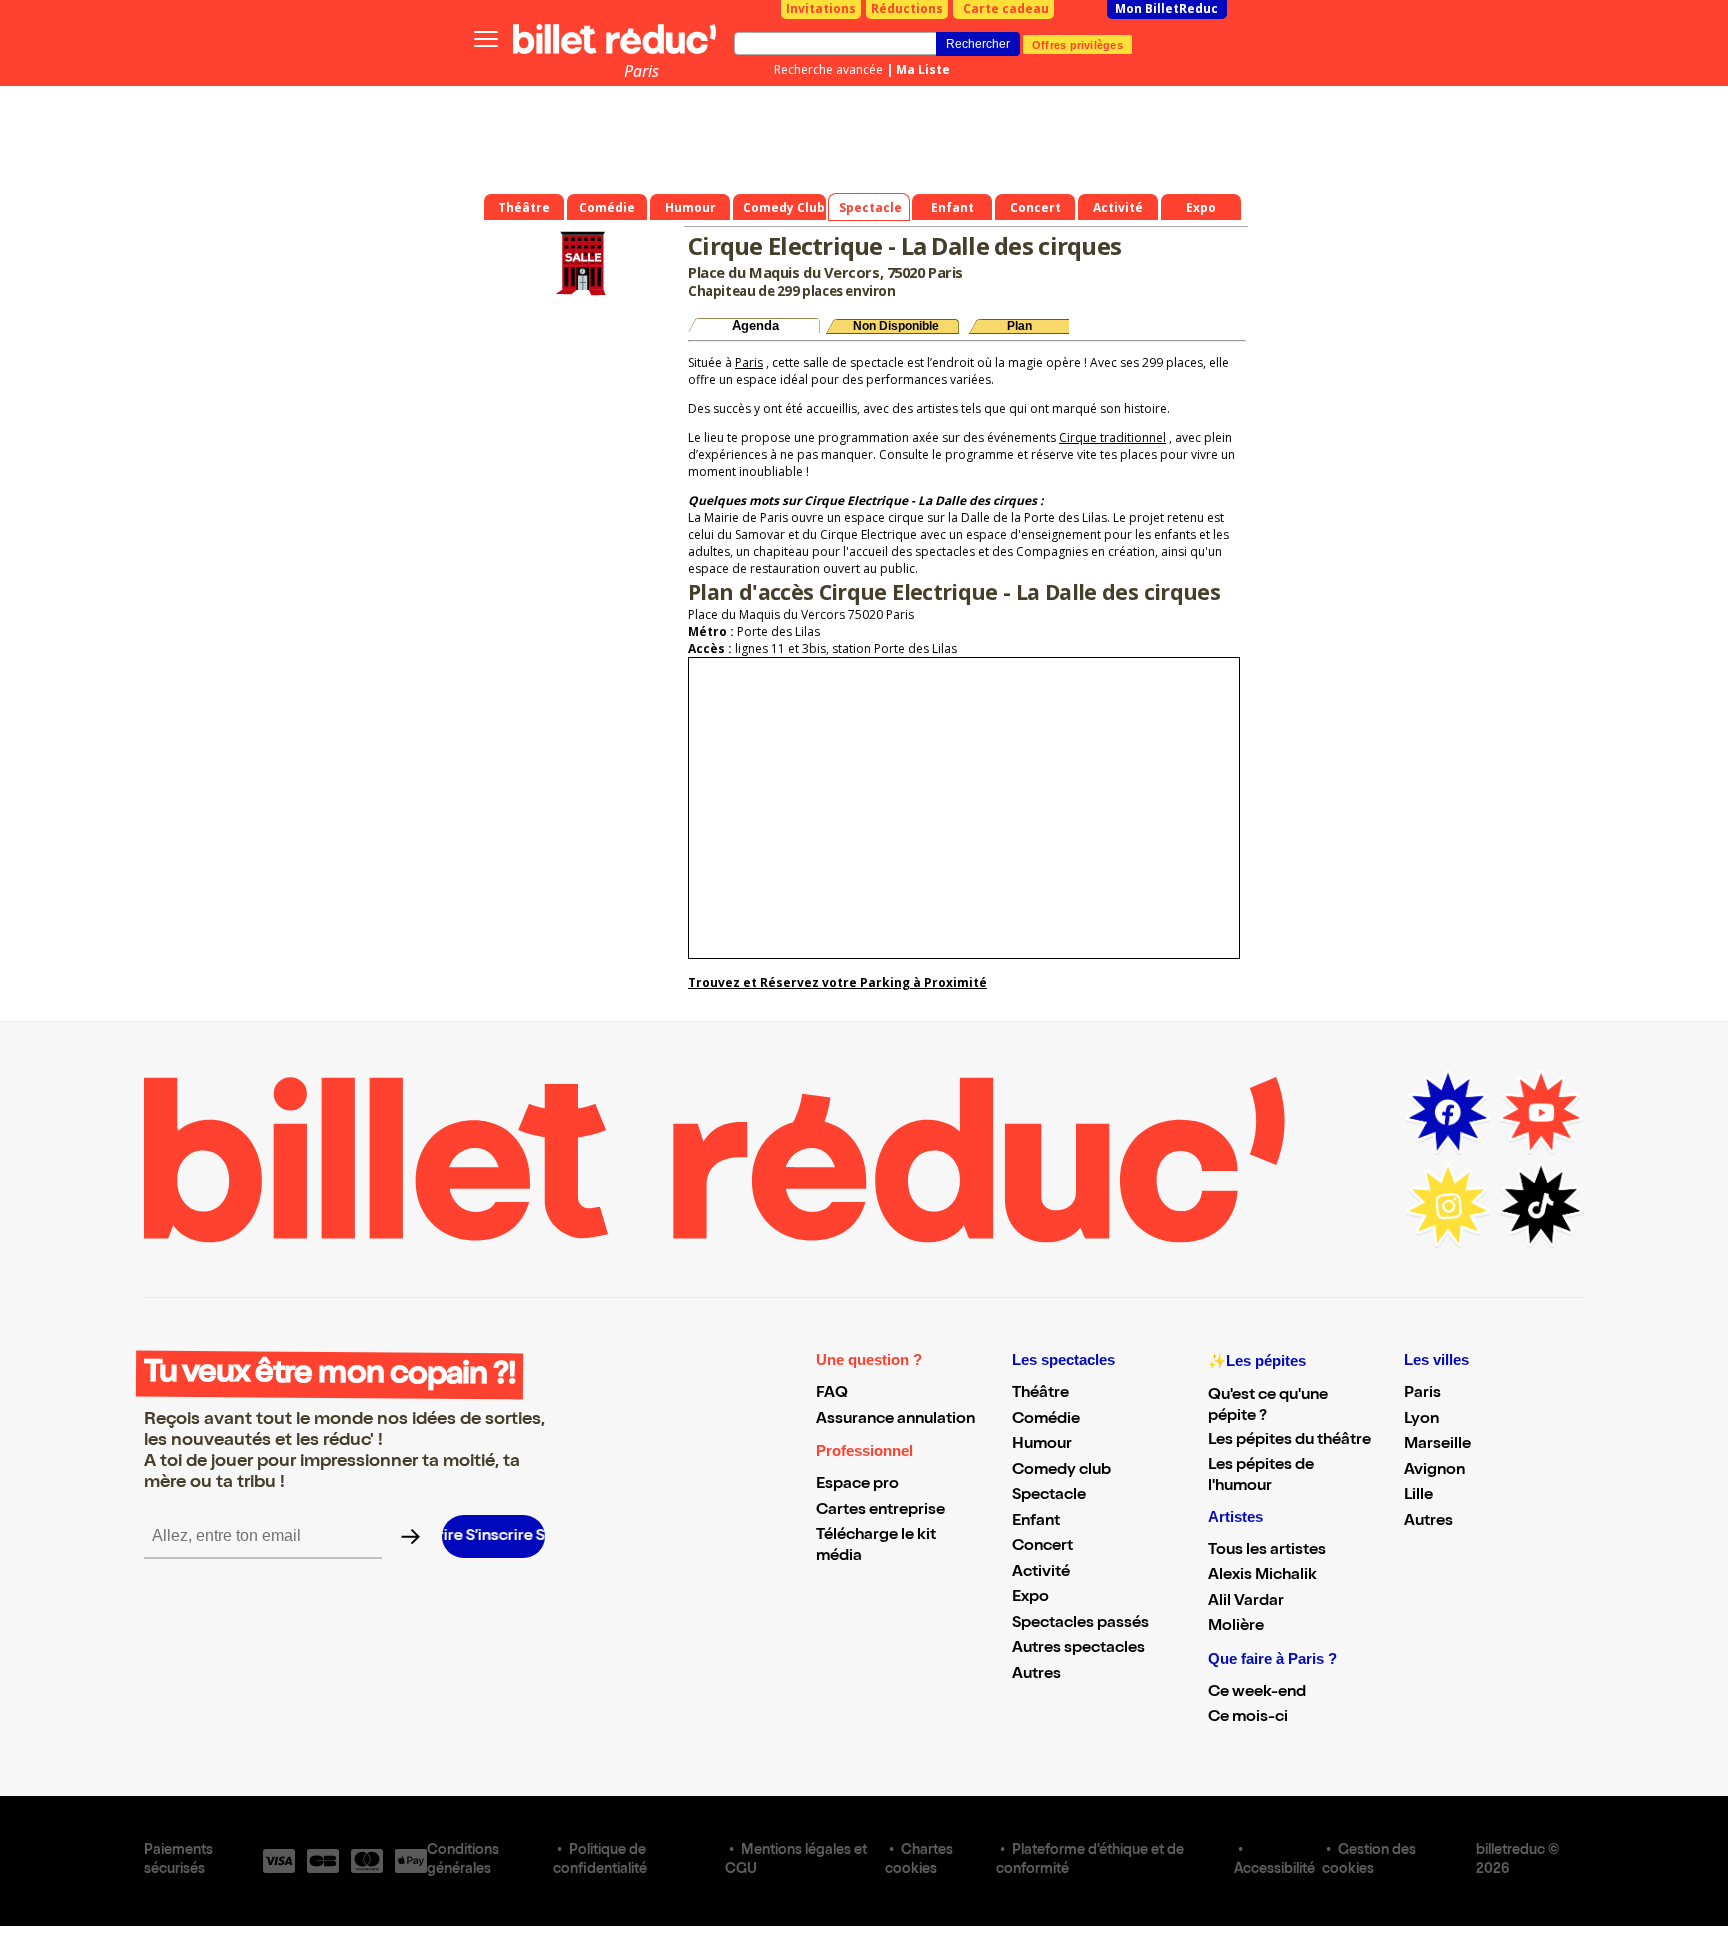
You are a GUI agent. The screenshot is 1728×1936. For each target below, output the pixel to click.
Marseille (1437, 1445)
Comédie (1046, 1420)
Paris (641, 71)
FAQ (832, 1394)
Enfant (1036, 1522)
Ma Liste (923, 69)
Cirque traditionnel (1112, 437)
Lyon (1421, 1420)
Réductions (907, 8)
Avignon (1434, 1471)
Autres (1036, 1675)
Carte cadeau (1006, 8)
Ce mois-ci (1248, 1718)
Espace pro (857, 1485)
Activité (1041, 1573)
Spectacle (1049, 1496)
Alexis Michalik (1262, 1576)
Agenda (755, 325)
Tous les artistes (1267, 1551)
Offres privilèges (1077, 44)
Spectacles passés (1080, 1624)
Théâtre (1040, 1394)
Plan (1019, 326)
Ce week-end (1257, 1693)
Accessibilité (1274, 1870)
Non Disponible (896, 326)
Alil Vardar (1246, 1602)
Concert (1042, 1547)
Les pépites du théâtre (1289, 1441)
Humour (1042, 1445)
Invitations (821, 8)
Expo (1030, 1598)
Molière (1236, 1627)
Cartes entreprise (880, 1511)
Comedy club (1061, 1471)
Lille (1418, 1496)
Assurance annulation (895, 1420)
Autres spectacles (1078, 1649)
